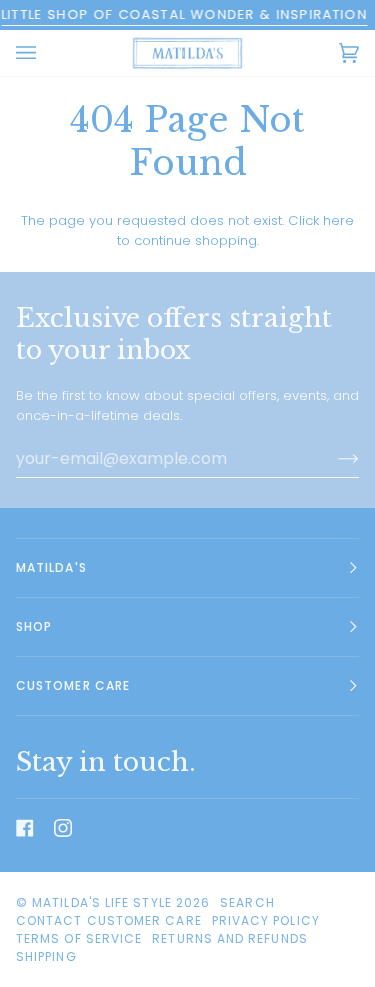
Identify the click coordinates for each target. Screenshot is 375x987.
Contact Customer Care (109, 920)
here (338, 220)
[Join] (332, 459)
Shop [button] (34, 626)
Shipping (46, 956)
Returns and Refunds (230, 938)
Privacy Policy (266, 920)
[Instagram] (63, 828)
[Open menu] (46, 53)
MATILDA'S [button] (51, 567)
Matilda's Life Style (102, 902)
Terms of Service (79, 938)
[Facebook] (25, 828)
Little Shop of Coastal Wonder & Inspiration (184, 14)
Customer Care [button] (73, 685)
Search (247, 902)
